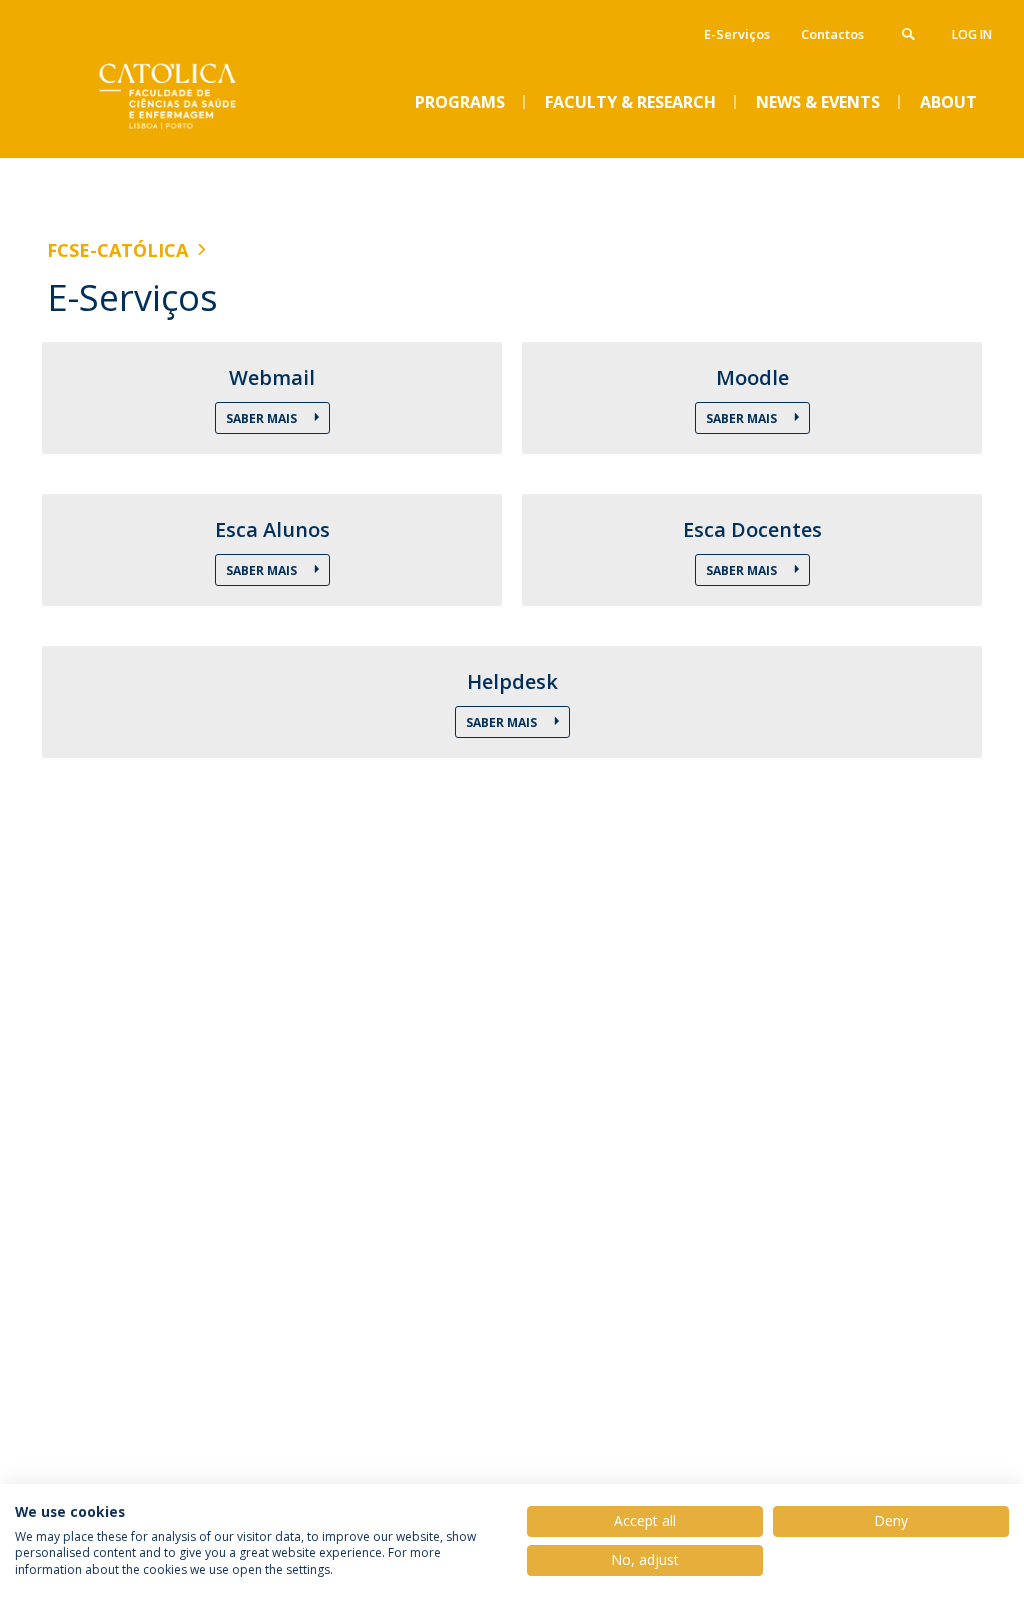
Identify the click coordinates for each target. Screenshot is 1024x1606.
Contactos (832, 34)
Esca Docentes (752, 530)
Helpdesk (512, 682)
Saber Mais (263, 418)
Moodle (752, 378)
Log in (972, 34)
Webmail (272, 378)
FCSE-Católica (117, 250)
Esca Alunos (272, 530)
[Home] (197, 141)
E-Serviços (737, 34)
